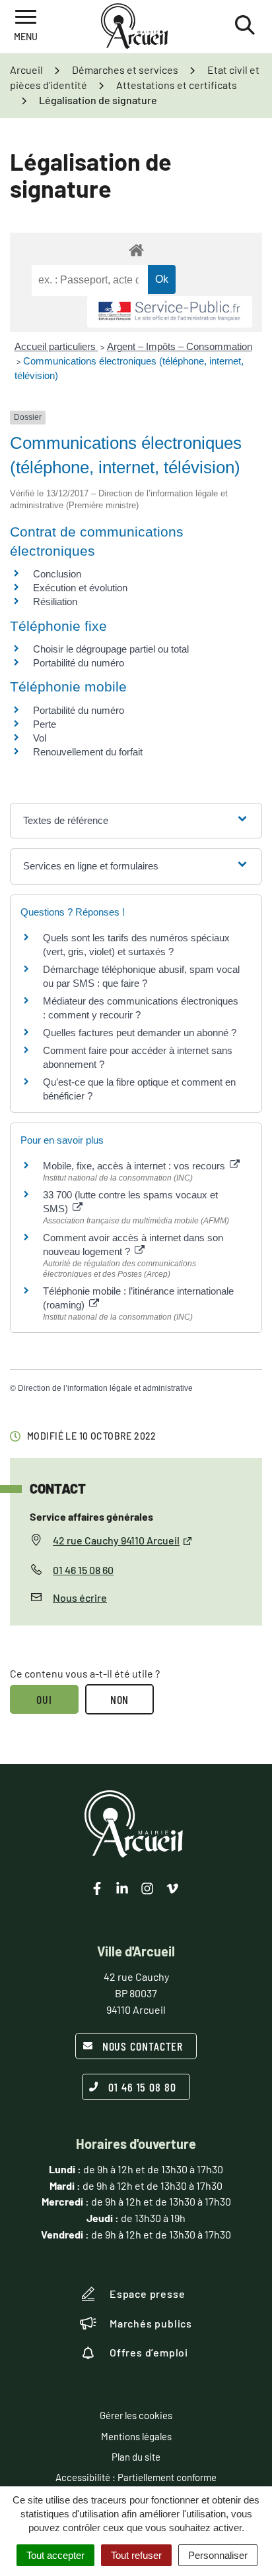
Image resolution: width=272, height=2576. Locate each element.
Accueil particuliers (56, 346)
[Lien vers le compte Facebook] (97, 1888)
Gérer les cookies (136, 2415)
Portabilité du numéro (79, 663)
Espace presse (147, 2294)
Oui (44, 1699)
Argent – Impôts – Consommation (180, 346)
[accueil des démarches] (136, 249)
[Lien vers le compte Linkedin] (122, 1888)
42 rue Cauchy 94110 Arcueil (116, 1540)
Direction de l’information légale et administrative (105, 1388)
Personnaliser (218, 2555)
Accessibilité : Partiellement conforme (136, 2477)
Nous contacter (143, 2046)
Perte (45, 724)
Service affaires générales (91, 1516)
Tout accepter (55, 2555)
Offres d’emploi (149, 2352)
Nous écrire (80, 1597)
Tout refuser (136, 2555)
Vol (40, 738)
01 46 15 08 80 (142, 2087)
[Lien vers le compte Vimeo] (172, 1888)
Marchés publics (151, 2323)
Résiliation (55, 601)
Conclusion (57, 574)
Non (120, 1699)
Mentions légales (136, 2436)
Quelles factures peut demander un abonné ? (140, 1033)
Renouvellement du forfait (88, 752)
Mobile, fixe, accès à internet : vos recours (135, 1166)
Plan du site (136, 2457)
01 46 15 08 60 (83, 1570)
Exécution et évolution (80, 588)
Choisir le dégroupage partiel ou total (111, 649)
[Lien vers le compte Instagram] (147, 1888)
